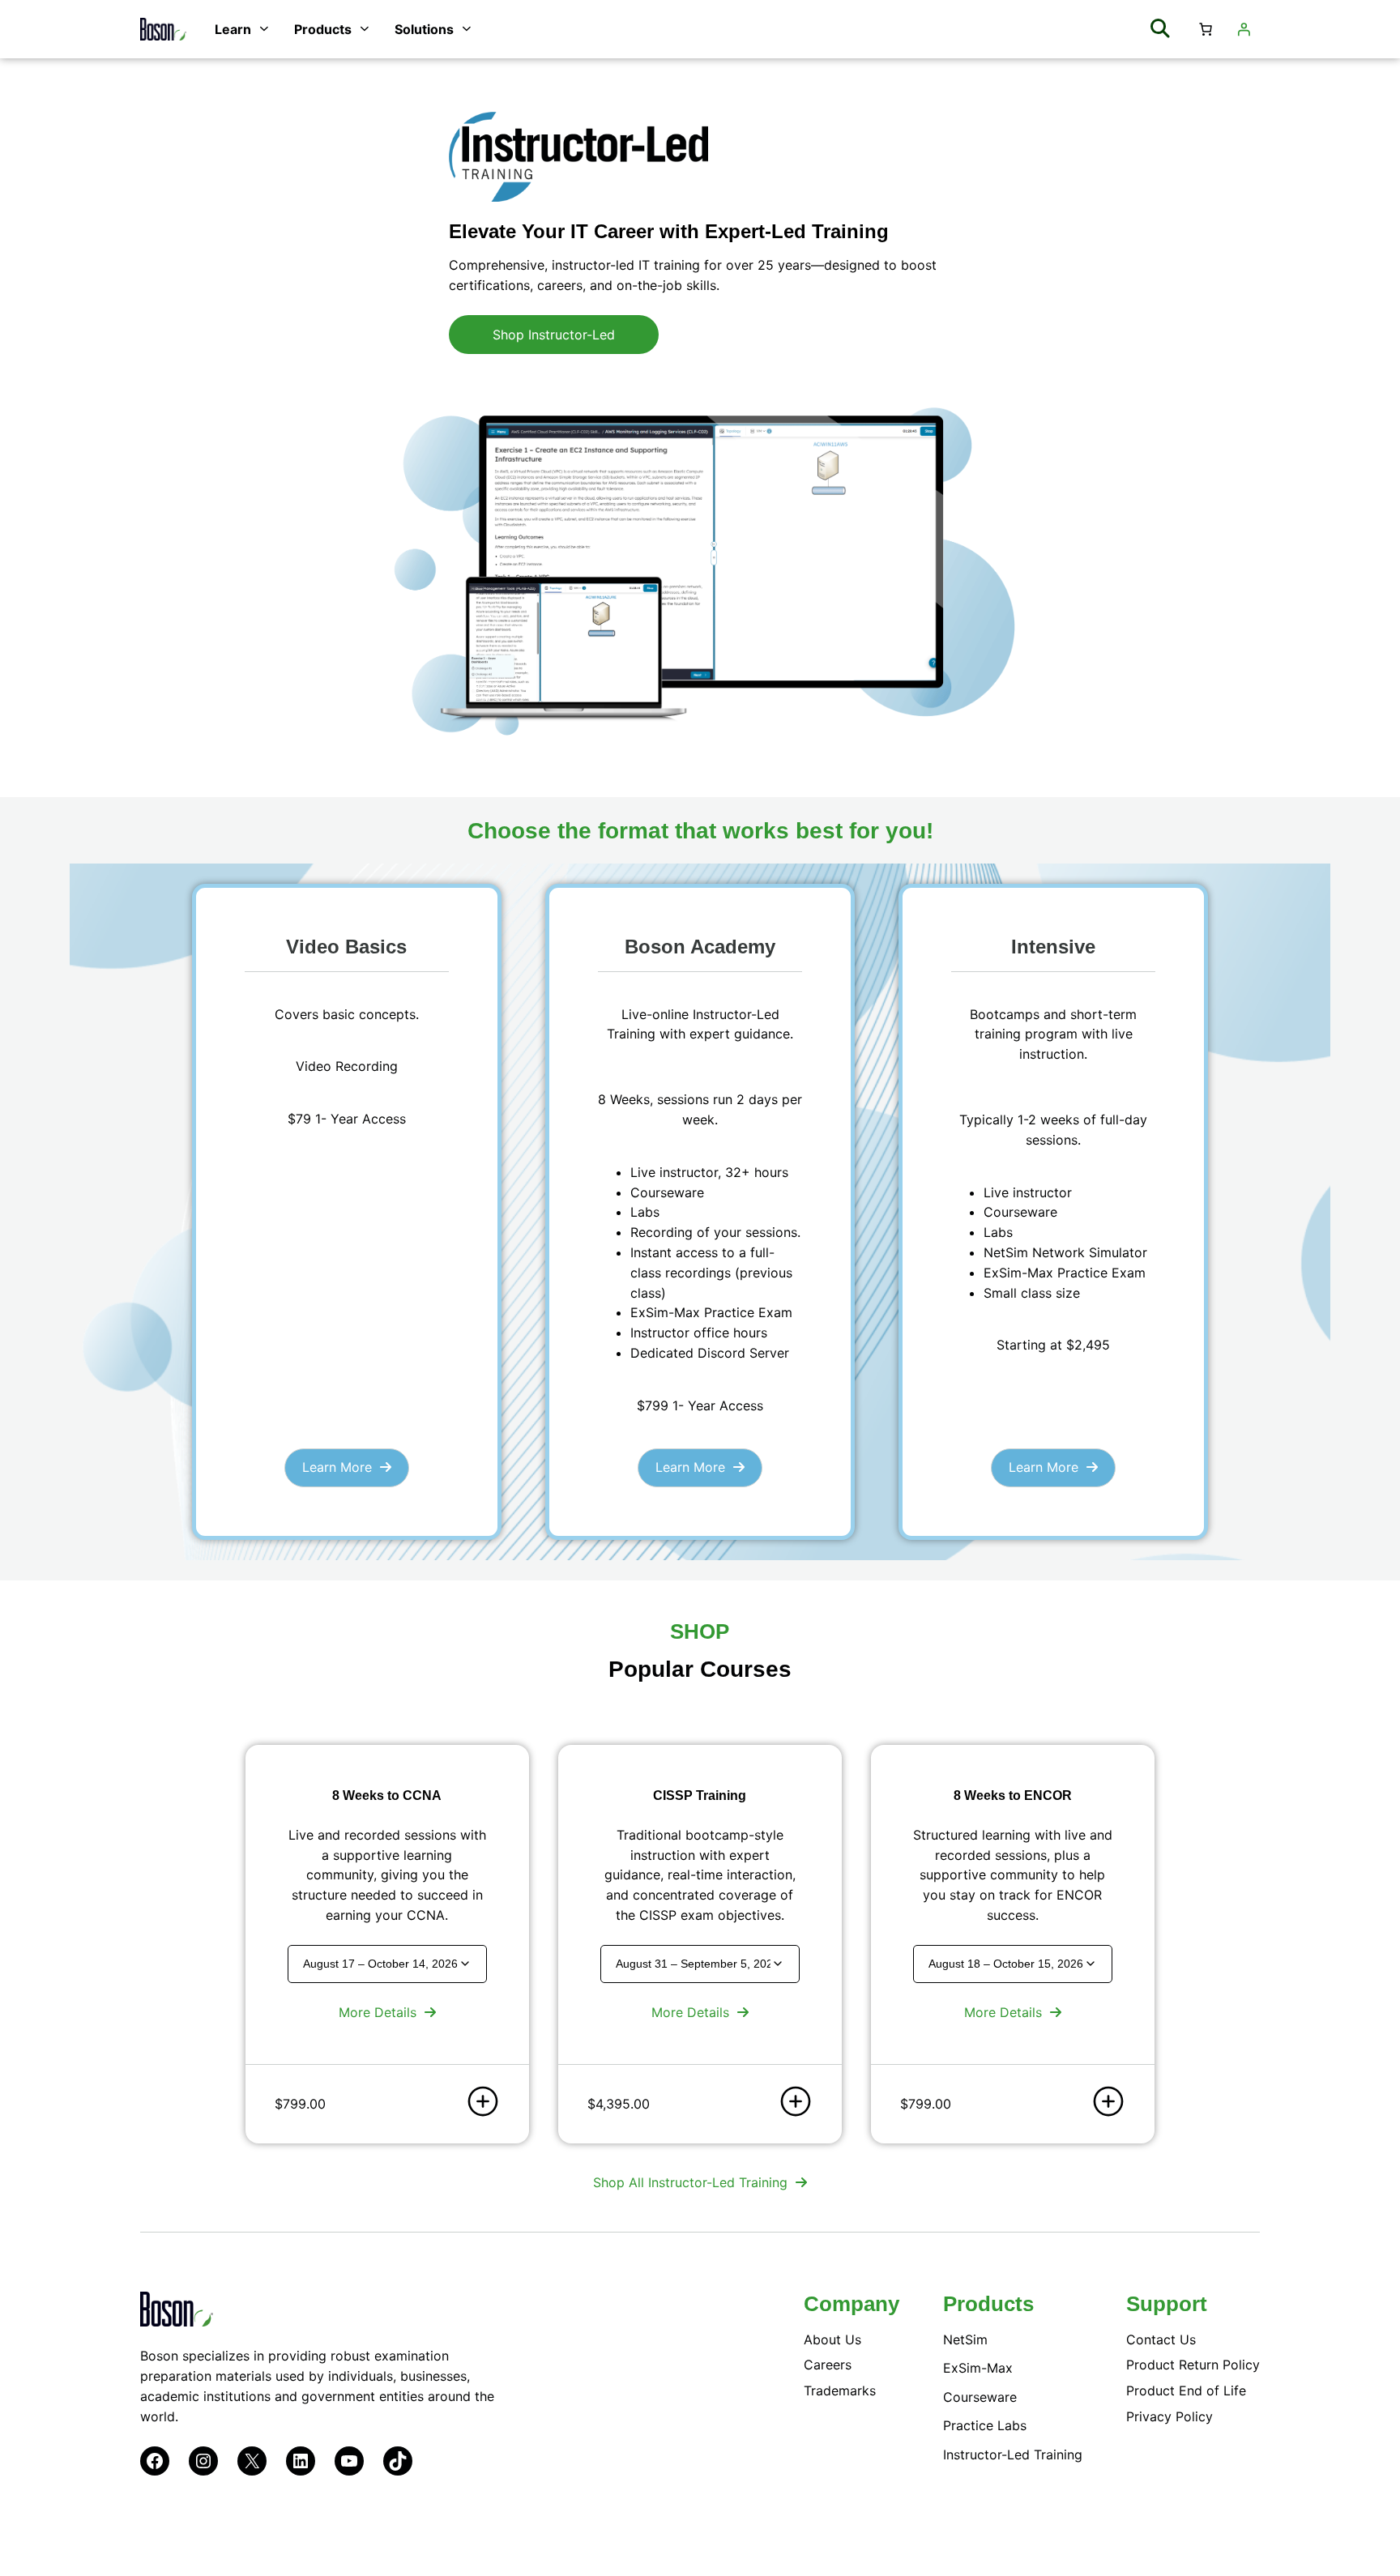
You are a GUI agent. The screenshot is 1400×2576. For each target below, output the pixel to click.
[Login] (1244, 29)
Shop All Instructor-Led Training (690, 2182)
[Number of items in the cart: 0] (1206, 29)
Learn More (337, 1467)
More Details (378, 2012)
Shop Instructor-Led (554, 335)
